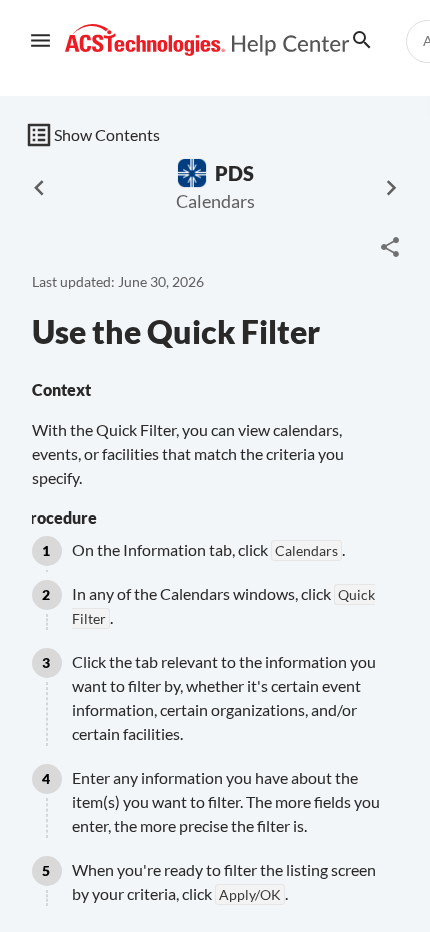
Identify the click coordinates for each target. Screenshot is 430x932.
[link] (207, 40)
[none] (390, 247)
